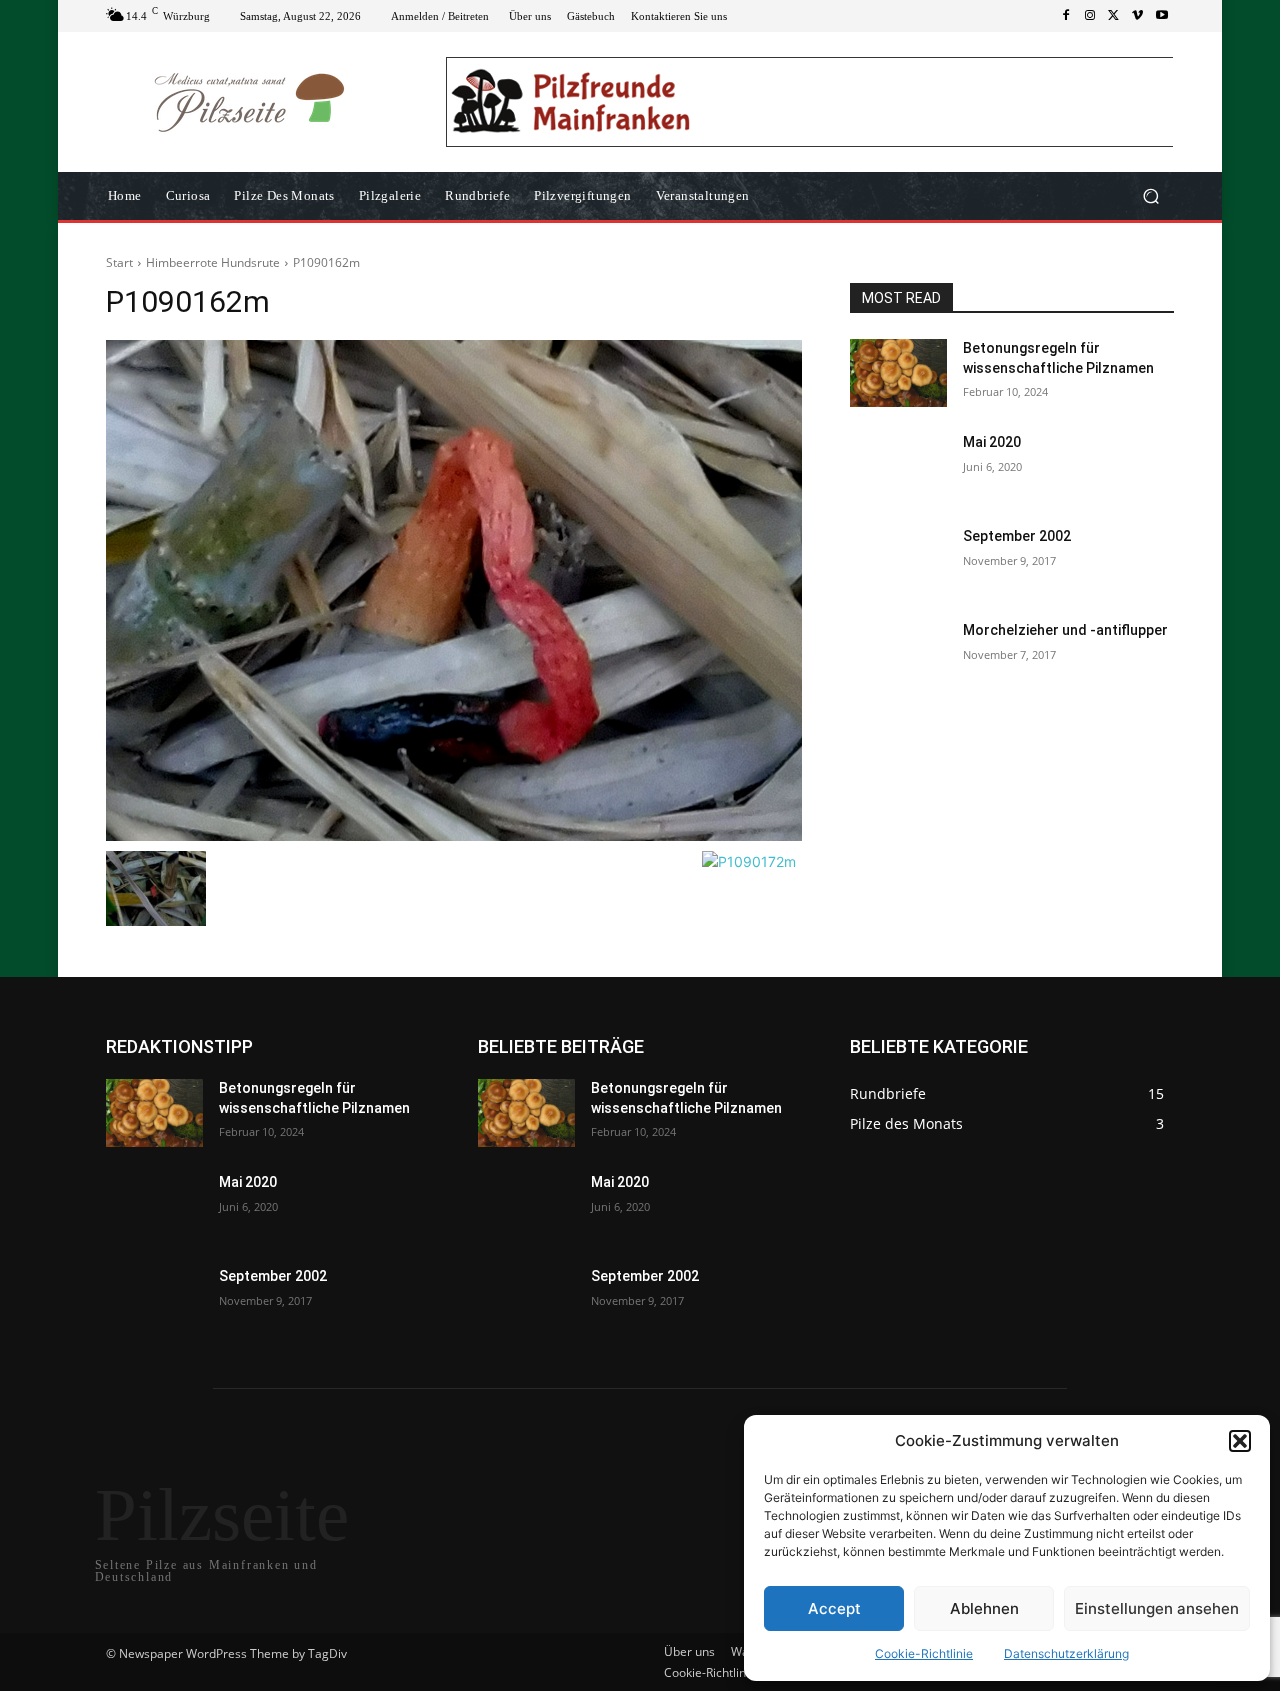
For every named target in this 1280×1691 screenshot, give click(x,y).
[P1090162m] (454, 590)
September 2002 (1017, 536)
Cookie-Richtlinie (924, 1653)
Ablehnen (984, 1608)
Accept (834, 1608)
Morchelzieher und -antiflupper (1065, 630)
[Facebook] (1066, 16)
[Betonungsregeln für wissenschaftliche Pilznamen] (898, 373)
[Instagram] (1090, 16)
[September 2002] (898, 561)
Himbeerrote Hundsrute (213, 262)
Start (119, 262)
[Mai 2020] (898, 467)
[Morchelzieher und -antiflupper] (898, 655)
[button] (1240, 1441)
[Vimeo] (1138, 16)
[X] (1114, 16)
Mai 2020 (992, 442)
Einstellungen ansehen (1157, 1608)
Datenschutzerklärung (1066, 1653)
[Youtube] (1162, 16)
